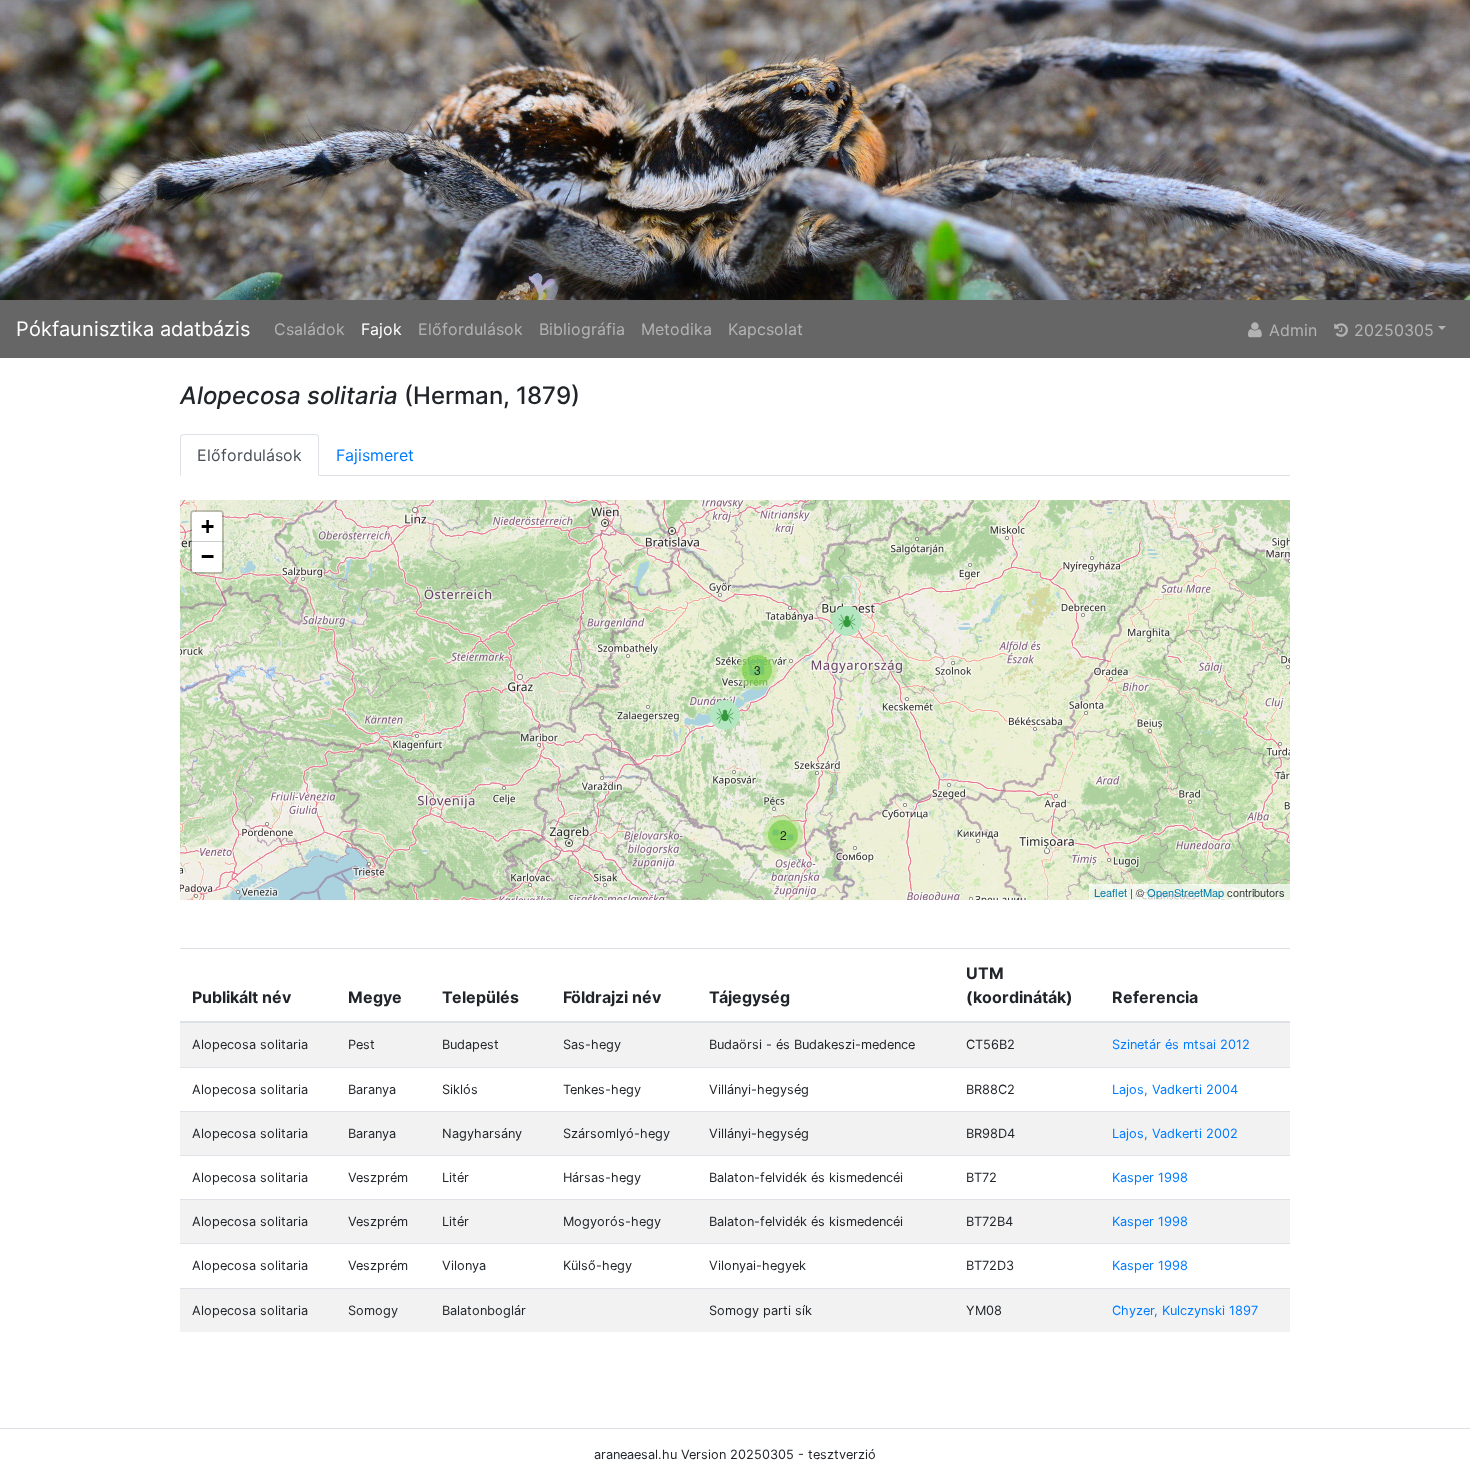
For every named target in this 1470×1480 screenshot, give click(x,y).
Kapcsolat (765, 329)
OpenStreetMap (1185, 892)
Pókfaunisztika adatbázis (133, 329)
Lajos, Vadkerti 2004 (1175, 1089)
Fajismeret (375, 455)
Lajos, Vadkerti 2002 (1175, 1133)
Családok (309, 329)
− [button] (207, 556)
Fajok (381, 329)
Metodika (676, 329)
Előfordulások (470, 329)
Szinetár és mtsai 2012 (1181, 1044)
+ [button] (207, 526)
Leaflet (1110, 892)
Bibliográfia (582, 329)
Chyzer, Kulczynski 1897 (1185, 1310)
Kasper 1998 (1150, 1177)
